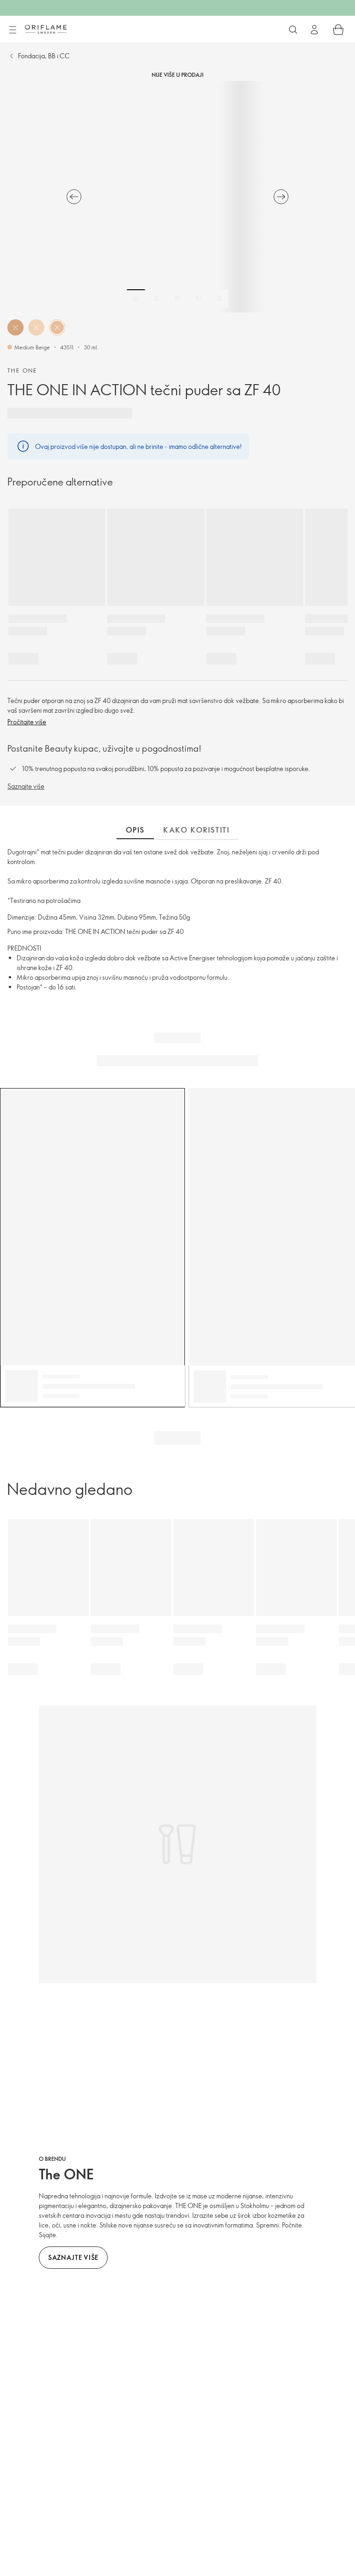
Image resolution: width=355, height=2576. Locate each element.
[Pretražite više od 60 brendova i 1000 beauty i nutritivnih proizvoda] (293, 30)
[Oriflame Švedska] (46, 29)
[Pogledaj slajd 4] (198, 299)
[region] (177, 197)
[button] (15, 327)
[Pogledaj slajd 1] (136, 299)
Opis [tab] (135, 830)
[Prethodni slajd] (74, 197)
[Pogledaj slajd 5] (219, 299)
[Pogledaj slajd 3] (177, 299)
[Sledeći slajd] (281, 197)
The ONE (22, 370)
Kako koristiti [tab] (196, 830)
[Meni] (12, 30)
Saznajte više (26, 786)
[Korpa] (338, 30)
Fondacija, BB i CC (44, 56)
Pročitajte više (27, 722)
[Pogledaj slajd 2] (157, 299)
